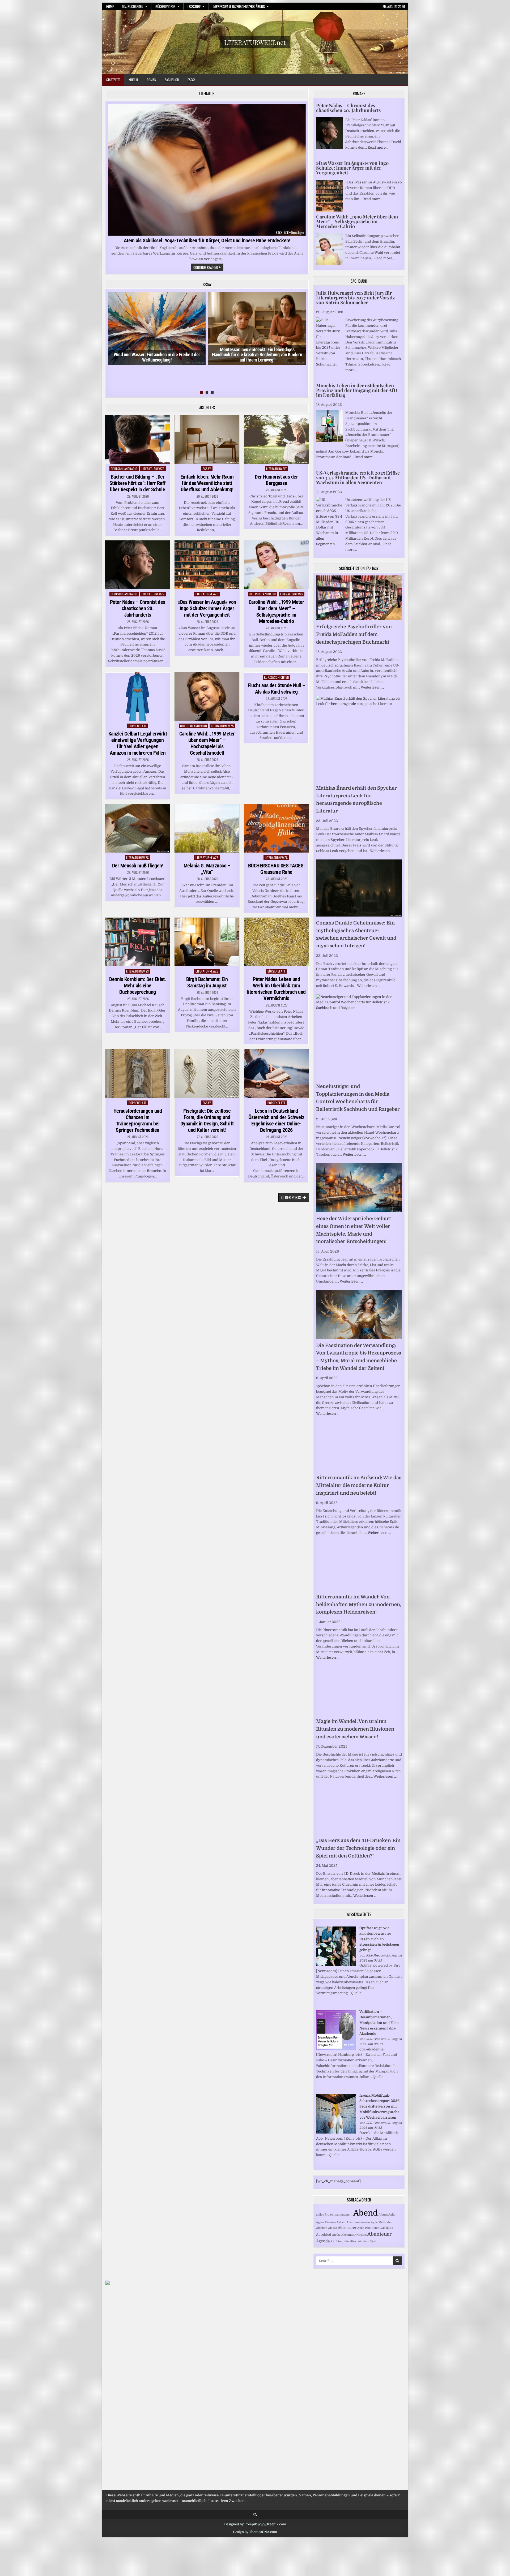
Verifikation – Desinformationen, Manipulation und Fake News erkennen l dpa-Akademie (379, 2023)
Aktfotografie (340, 2241)
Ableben (322, 2228)
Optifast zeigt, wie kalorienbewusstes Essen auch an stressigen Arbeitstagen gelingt (379, 1939)
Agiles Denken (326, 2222)
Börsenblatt (138, 726)
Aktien (341, 2222)
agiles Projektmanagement (334, 2215)
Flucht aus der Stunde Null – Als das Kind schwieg (276, 689)
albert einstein (359, 2241)
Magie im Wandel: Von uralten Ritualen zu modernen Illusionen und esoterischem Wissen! (355, 1729)
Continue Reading (208, 268)
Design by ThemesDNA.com (255, 2532)
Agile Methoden (382, 2222)
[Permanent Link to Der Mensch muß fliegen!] (138, 828)
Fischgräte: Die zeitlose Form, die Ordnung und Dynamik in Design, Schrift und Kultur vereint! (207, 1120)
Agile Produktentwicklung (375, 2228)
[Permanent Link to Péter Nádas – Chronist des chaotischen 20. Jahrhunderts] (138, 565)
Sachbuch (172, 80)
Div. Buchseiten (133, 6)
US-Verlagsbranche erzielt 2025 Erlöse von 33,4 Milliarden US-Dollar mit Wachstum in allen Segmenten (358, 478)
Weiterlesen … (372, 687)
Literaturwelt (277, 469)
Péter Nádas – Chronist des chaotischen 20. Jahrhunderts (138, 608)
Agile (392, 2215)
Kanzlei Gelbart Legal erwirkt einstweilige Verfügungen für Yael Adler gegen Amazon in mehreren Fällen (138, 743)
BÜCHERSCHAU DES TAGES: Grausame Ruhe (276, 869)
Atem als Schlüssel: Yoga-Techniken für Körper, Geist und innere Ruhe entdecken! (207, 240)
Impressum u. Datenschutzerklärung (239, 6)
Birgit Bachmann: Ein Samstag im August (207, 982)
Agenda (323, 2241)
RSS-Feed (373, 1955)
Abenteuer (379, 2234)
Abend (365, 2213)
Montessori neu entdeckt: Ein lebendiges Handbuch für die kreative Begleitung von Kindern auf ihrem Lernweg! (257, 355)
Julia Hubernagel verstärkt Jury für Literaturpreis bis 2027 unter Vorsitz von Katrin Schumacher (356, 298)
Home (110, 6)
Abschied (324, 2235)
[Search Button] (255, 2515)
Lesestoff (194, 6)
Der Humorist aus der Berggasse (276, 480)
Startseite (113, 80)
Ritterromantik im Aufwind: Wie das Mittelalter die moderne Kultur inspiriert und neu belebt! (359, 1485)
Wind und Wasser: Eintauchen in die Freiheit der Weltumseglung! (157, 357)
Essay (191, 80)
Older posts (291, 1197)
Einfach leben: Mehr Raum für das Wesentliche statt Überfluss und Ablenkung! (207, 483)
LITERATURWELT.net (255, 42)
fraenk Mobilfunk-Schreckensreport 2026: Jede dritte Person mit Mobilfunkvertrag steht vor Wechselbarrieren (380, 2106)
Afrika (336, 2235)
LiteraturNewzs (153, 469)
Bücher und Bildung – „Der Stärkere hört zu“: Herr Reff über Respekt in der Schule (138, 483)
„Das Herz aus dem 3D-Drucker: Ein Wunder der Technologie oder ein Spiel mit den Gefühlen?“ (358, 1848)
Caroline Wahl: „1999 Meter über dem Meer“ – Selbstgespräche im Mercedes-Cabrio (276, 612)
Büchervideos (165, 6)
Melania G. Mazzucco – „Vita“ (207, 869)
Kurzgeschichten (277, 677)
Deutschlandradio (124, 469)
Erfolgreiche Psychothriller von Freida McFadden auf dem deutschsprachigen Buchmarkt (354, 634)
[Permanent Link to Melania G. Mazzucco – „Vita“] (207, 828)
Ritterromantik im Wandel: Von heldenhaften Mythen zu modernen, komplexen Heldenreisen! (359, 1605)
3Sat (373, 2241)
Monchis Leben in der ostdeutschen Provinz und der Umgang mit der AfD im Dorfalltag (357, 390)
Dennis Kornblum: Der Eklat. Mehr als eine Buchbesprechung (138, 986)
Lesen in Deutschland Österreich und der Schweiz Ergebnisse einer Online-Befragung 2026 (276, 1120)
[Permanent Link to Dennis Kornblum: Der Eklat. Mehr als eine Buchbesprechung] (138, 942)
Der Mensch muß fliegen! (138, 866)
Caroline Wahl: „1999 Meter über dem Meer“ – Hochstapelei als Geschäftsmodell (207, 743)
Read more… (378, 147)
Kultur (133, 80)
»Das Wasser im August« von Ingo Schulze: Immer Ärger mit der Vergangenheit (207, 608)
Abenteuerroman (358, 2222)
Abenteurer (347, 2228)
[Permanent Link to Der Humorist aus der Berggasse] (276, 439)
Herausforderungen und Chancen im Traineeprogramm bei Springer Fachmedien (138, 1120)
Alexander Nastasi (354, 2235)
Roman (151, 80)
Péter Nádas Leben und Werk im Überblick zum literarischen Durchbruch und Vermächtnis (276, 989)
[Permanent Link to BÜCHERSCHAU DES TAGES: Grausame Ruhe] (276, 828)
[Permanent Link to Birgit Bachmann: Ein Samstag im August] (207, 942)
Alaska (333, 2228)
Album (383, 2215)
